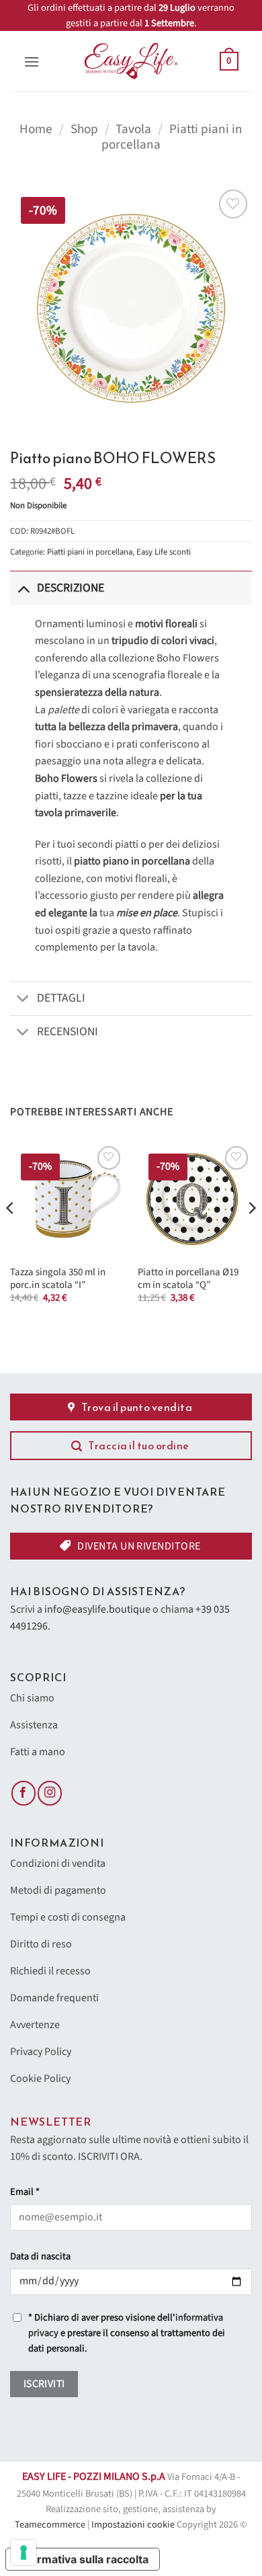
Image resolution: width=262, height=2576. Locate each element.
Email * (25, 2192)
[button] (32, 62)
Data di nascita (40, 2256)
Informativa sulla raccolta (83, 2559)
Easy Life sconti (164, 552)
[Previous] (11, 1235)
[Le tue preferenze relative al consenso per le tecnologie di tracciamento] (24, 2552)
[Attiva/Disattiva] (23, 588)
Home (36, 129)
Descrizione (71, 588)
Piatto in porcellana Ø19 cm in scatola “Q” (188, 1279)
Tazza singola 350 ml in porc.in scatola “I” (58, 1279)
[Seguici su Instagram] (50, 1793)
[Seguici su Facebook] (24, 1793)
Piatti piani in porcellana (172, 137)
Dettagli (61, 998)
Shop (84, 129)
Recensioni (68, 1032)
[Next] (251, 1235)
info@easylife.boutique (97, 1609)
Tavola (133, 129)
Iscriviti (44, 2384)
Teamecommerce (50, 2525)
